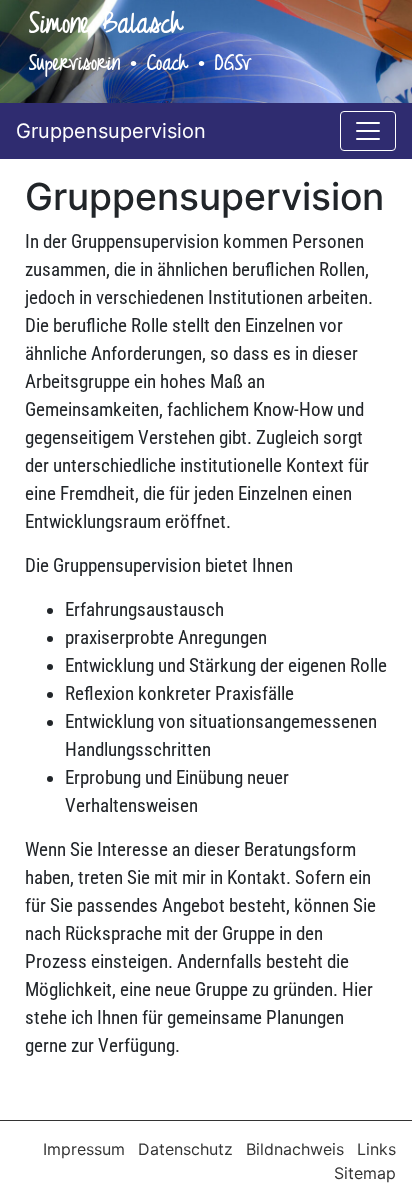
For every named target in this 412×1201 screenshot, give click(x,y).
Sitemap (365, 1173)
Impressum (86, 1149)
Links (376, 1149)
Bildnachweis (297, 1149)
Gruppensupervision (111, 131)
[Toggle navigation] (368, 131)
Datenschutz (188, 1149)
